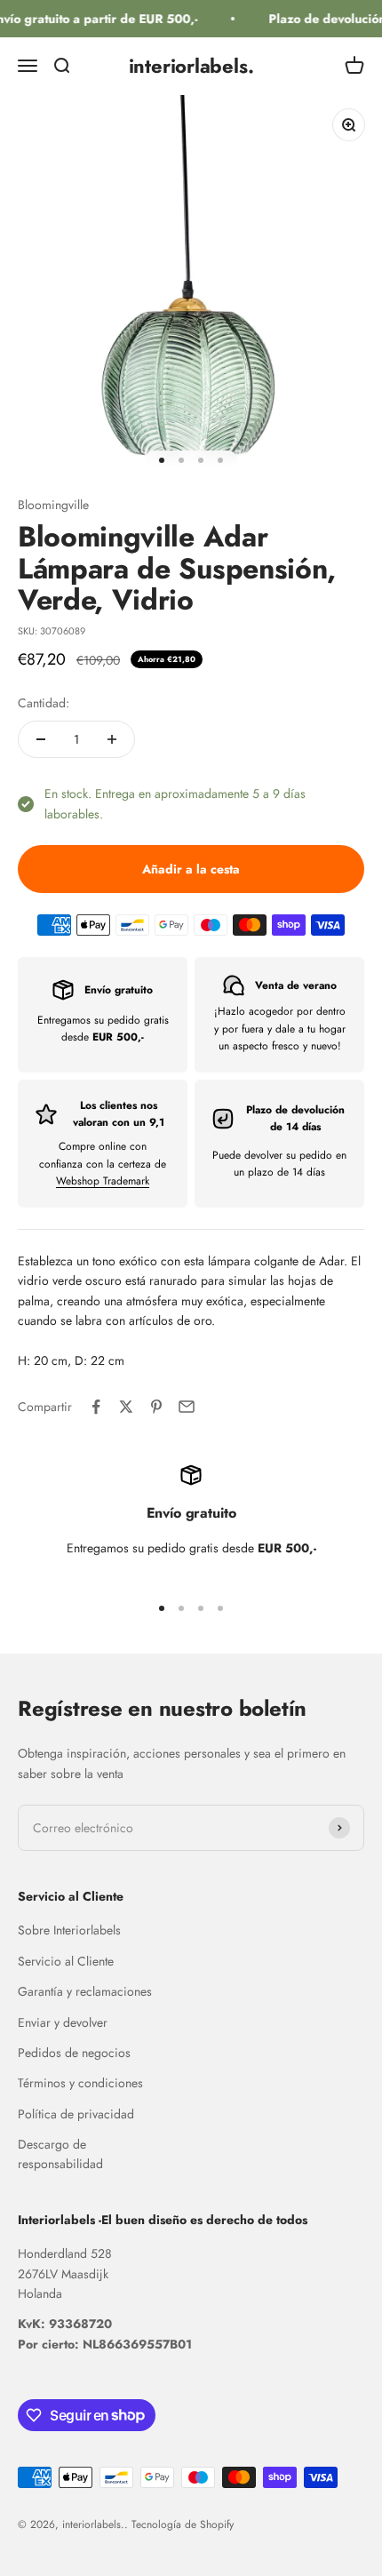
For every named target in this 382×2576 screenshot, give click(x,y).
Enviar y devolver (63, 2022)
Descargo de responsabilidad (60, 2154)
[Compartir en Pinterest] (156, 1407)
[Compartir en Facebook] (96, 1407)
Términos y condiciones (80, 2083)
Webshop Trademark (103, 1181)
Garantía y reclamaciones (85, 1991)
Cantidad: (44, 703)
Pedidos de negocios (74, 2053)
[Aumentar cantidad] (112, 739)
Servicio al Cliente (66, 1961)
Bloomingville (53, 505)
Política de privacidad (76, 2114)
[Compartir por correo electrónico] (187, 1407)
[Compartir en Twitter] (126, 1407)
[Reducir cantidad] (41, 739)
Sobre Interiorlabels (69, 1930)
